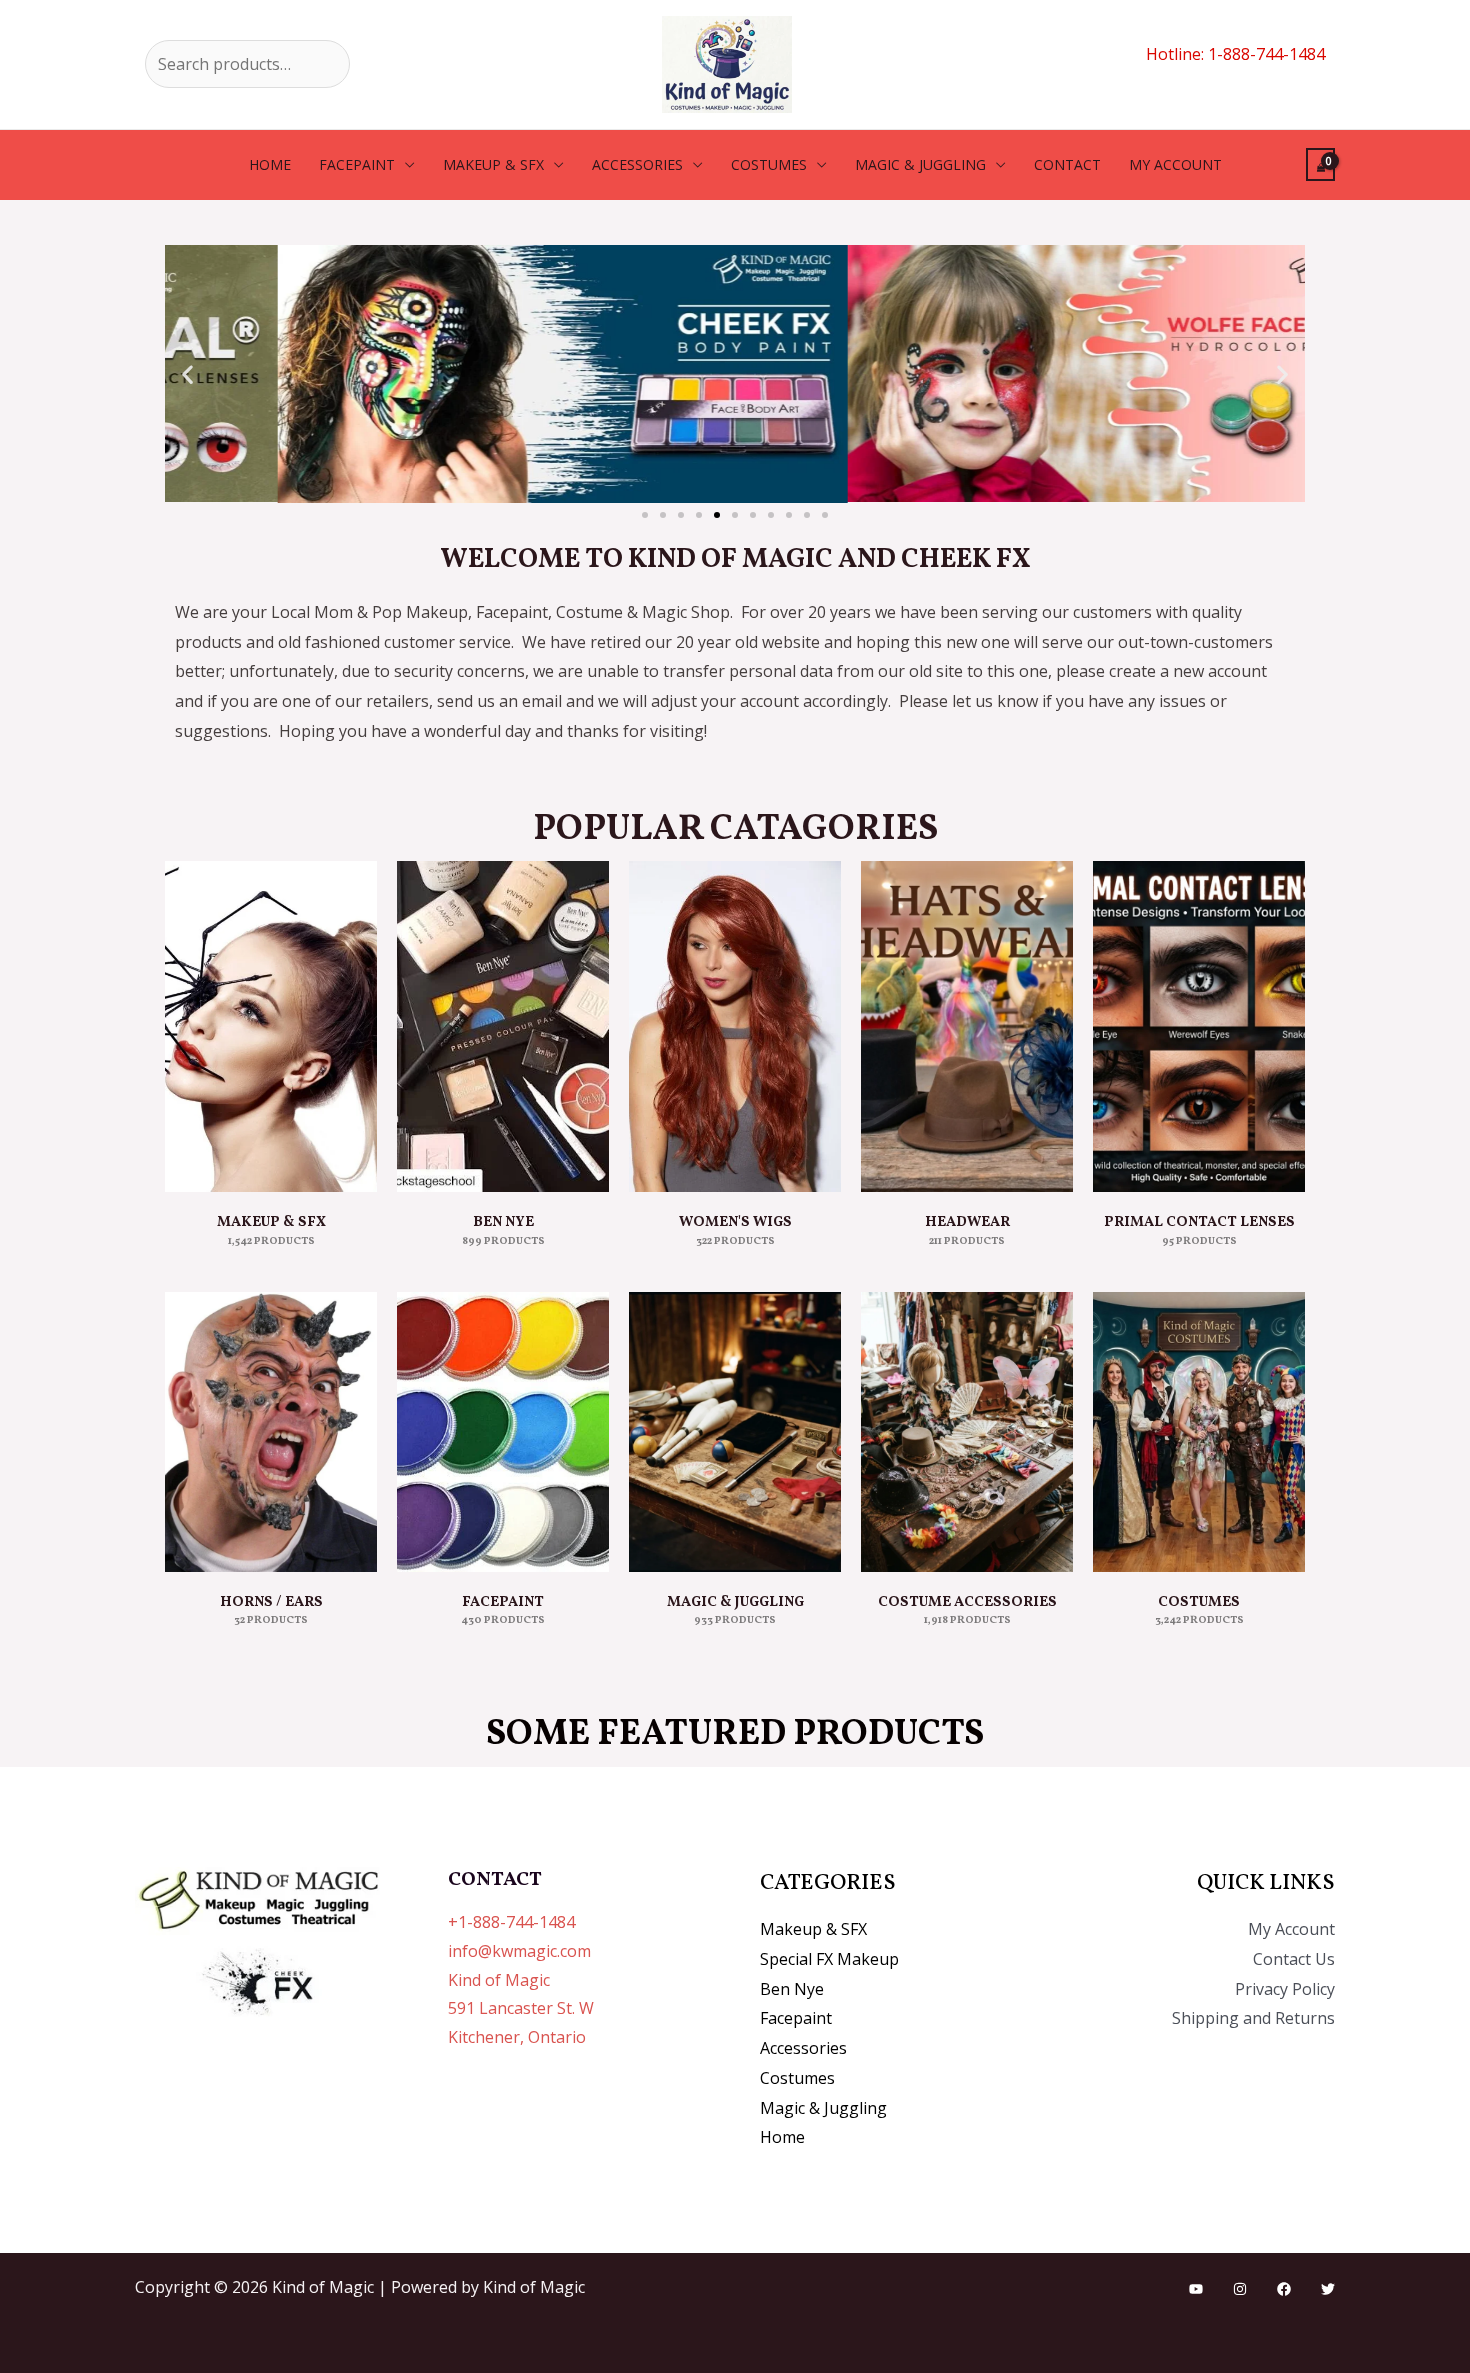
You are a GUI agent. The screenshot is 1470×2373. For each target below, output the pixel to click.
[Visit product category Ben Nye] (503, 1026)
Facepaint (357, 164)
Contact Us (1294, 1959)
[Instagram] (1240, 2289)
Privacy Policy (1285, 1989)
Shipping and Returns (1253, 2018)
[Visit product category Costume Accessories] (967, 1432)
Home (270, 164)
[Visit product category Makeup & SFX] (271, 1026)
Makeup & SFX (493, 164)
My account (1175, 164)
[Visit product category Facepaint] (503, 1432)
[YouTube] (1196, 2289)
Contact (1067, 164)
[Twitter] (1328, 2289)
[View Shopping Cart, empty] (1320, 164)
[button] (187, 373)
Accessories (637, 164)
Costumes (769, 164)
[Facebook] (1284, 2289)
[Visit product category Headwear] (967, 1026)
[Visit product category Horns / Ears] (271, 1432)
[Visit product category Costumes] (1199, 1432)
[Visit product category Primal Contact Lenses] (1199, 1026)
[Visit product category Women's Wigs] (735, 1026)
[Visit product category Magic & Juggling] (735, 1432)
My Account (1291, 1929)
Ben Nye (792, 1989)
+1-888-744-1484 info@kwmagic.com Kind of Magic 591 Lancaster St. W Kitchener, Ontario (521, 1979)
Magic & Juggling (920, 164)
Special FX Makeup (829, 1959)
